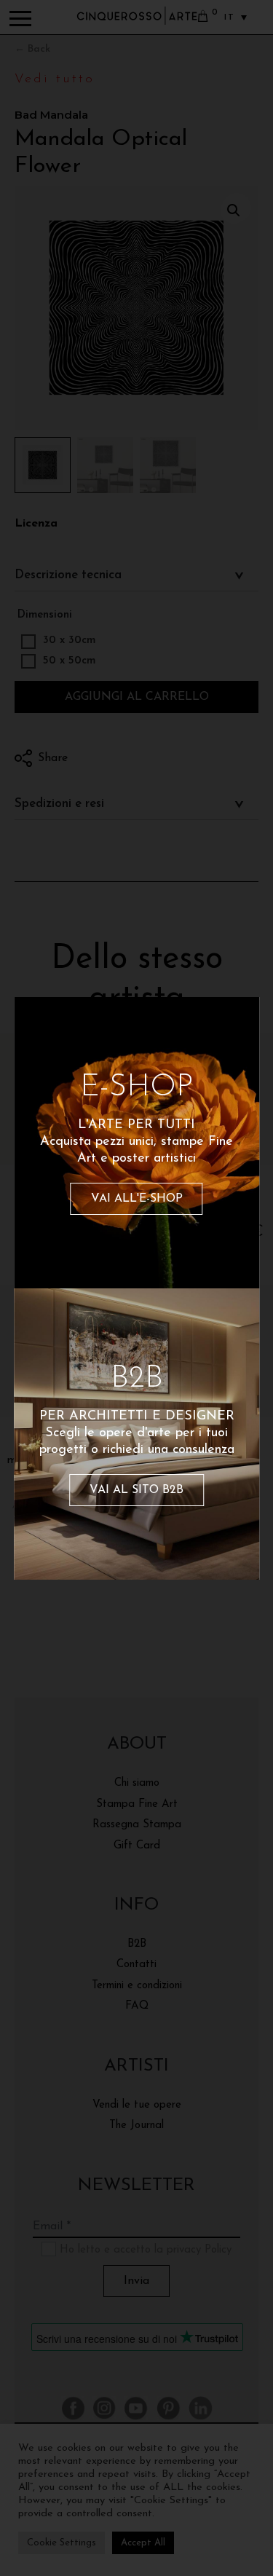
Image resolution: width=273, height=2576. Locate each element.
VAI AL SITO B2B (136, 1490)
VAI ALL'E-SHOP (137, 1199)
